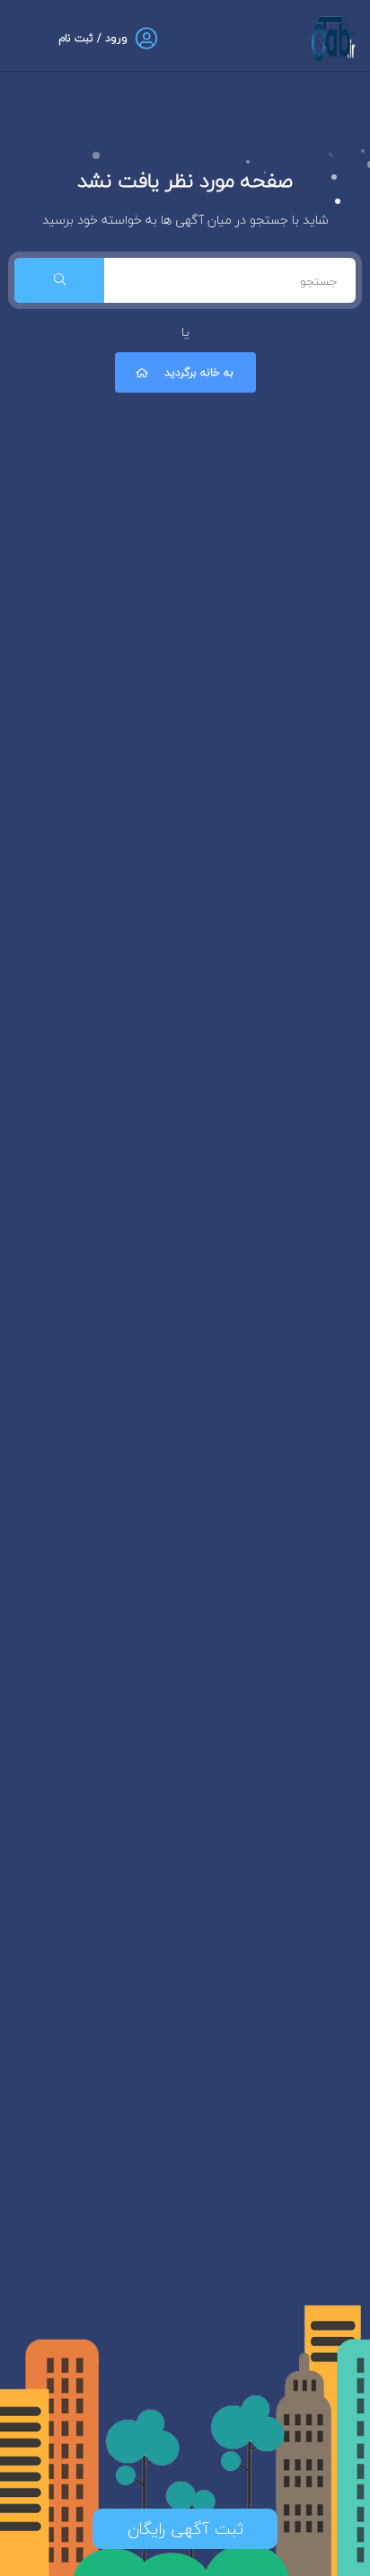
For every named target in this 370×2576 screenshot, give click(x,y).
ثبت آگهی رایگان (185, 2529)
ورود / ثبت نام (93, 38)
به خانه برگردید (199, 372)
